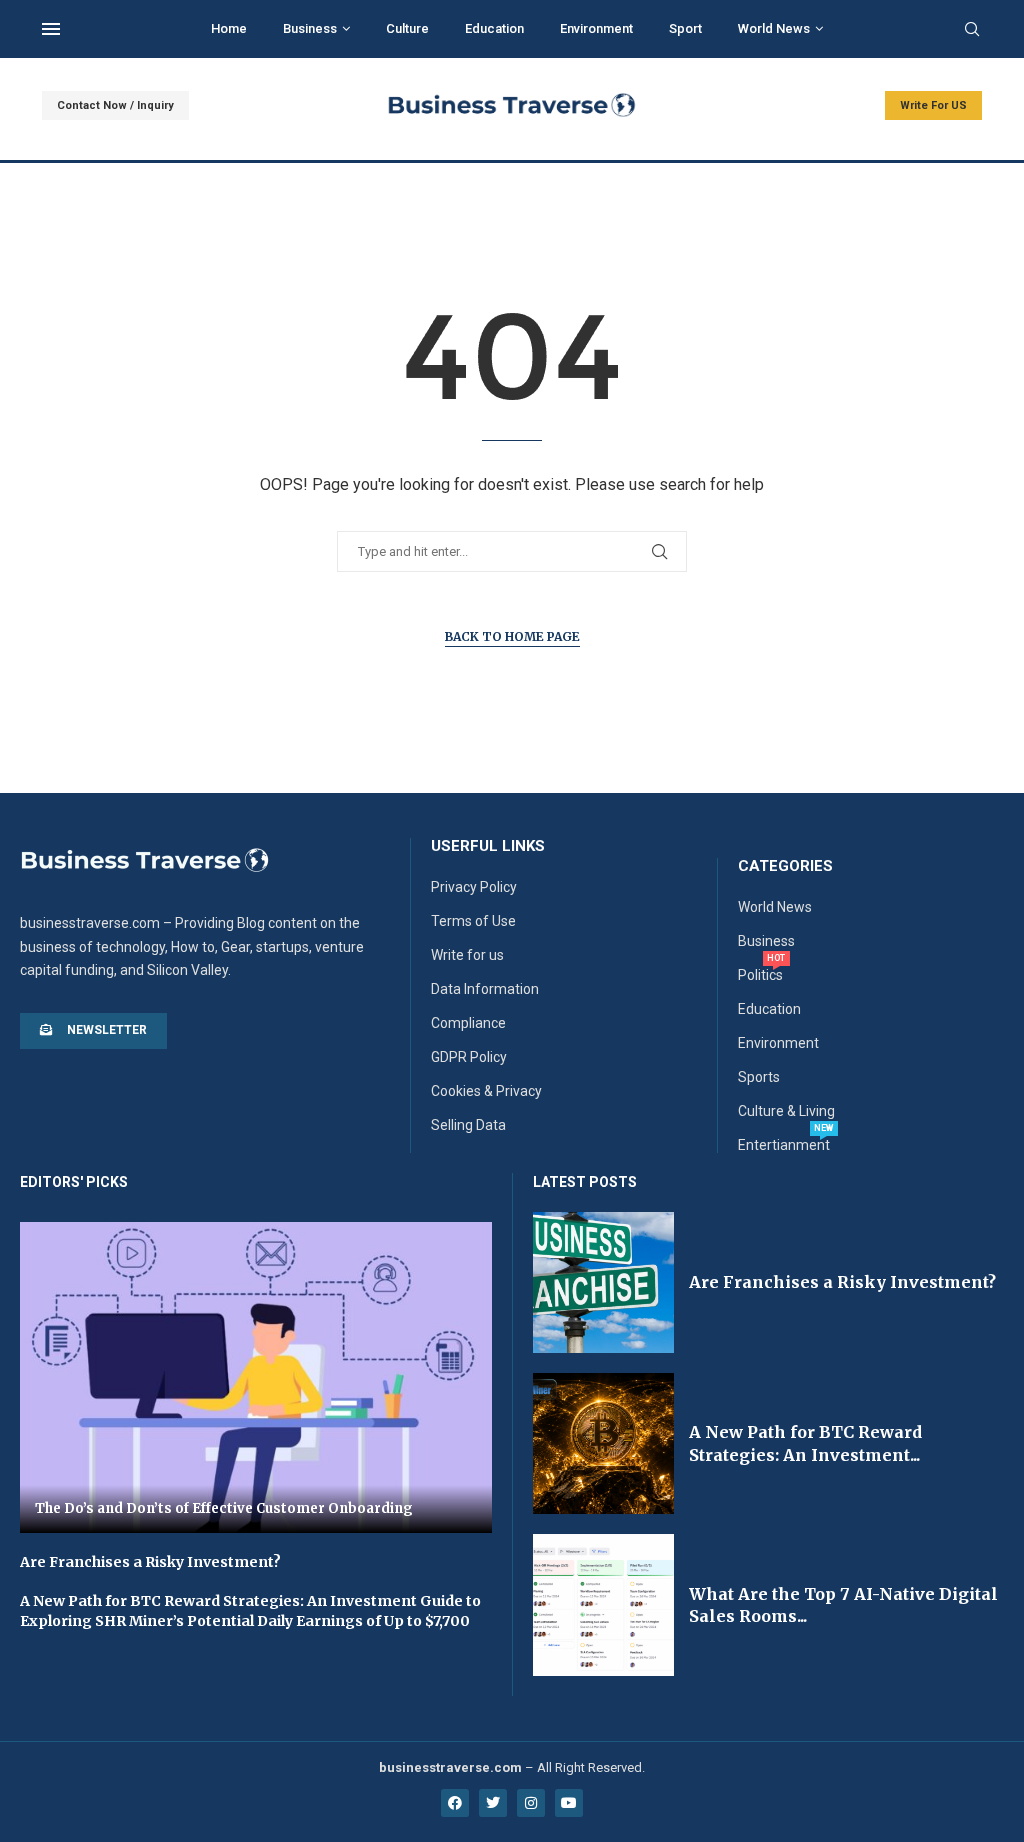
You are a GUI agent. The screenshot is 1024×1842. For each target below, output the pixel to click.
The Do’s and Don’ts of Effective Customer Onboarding (224, 1508)
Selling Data (468, 1125)
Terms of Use (473, 921)
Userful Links (488, 846)
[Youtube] (569, 1803)
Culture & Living (786, 1111)
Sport (685, 28)
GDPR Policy (469, 1057)
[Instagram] (531, 1803)
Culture (407, 28)
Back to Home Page (512, 636)
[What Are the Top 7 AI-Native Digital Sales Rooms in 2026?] (603, 1604)
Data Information (485, 989)
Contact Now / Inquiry (115, 105)
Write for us (467, 955)
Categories (785, 866)
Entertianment (784, 1145)
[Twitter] (493, 1803)
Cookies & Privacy (486, 1091)
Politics (760, 975)
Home (229, 28)
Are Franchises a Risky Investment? (150, 1562)
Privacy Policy (474, 887)
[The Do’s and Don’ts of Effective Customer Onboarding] (256, 1377)
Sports (759, 1077)
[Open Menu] (51, 29)
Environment (596, 28)
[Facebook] (455, 1803)
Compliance (468, 1023)
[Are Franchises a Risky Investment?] (603, 1282)
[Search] (972, 30)
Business (310, 28)
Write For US (933, 105)
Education (494, 28)
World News (774, 28)
